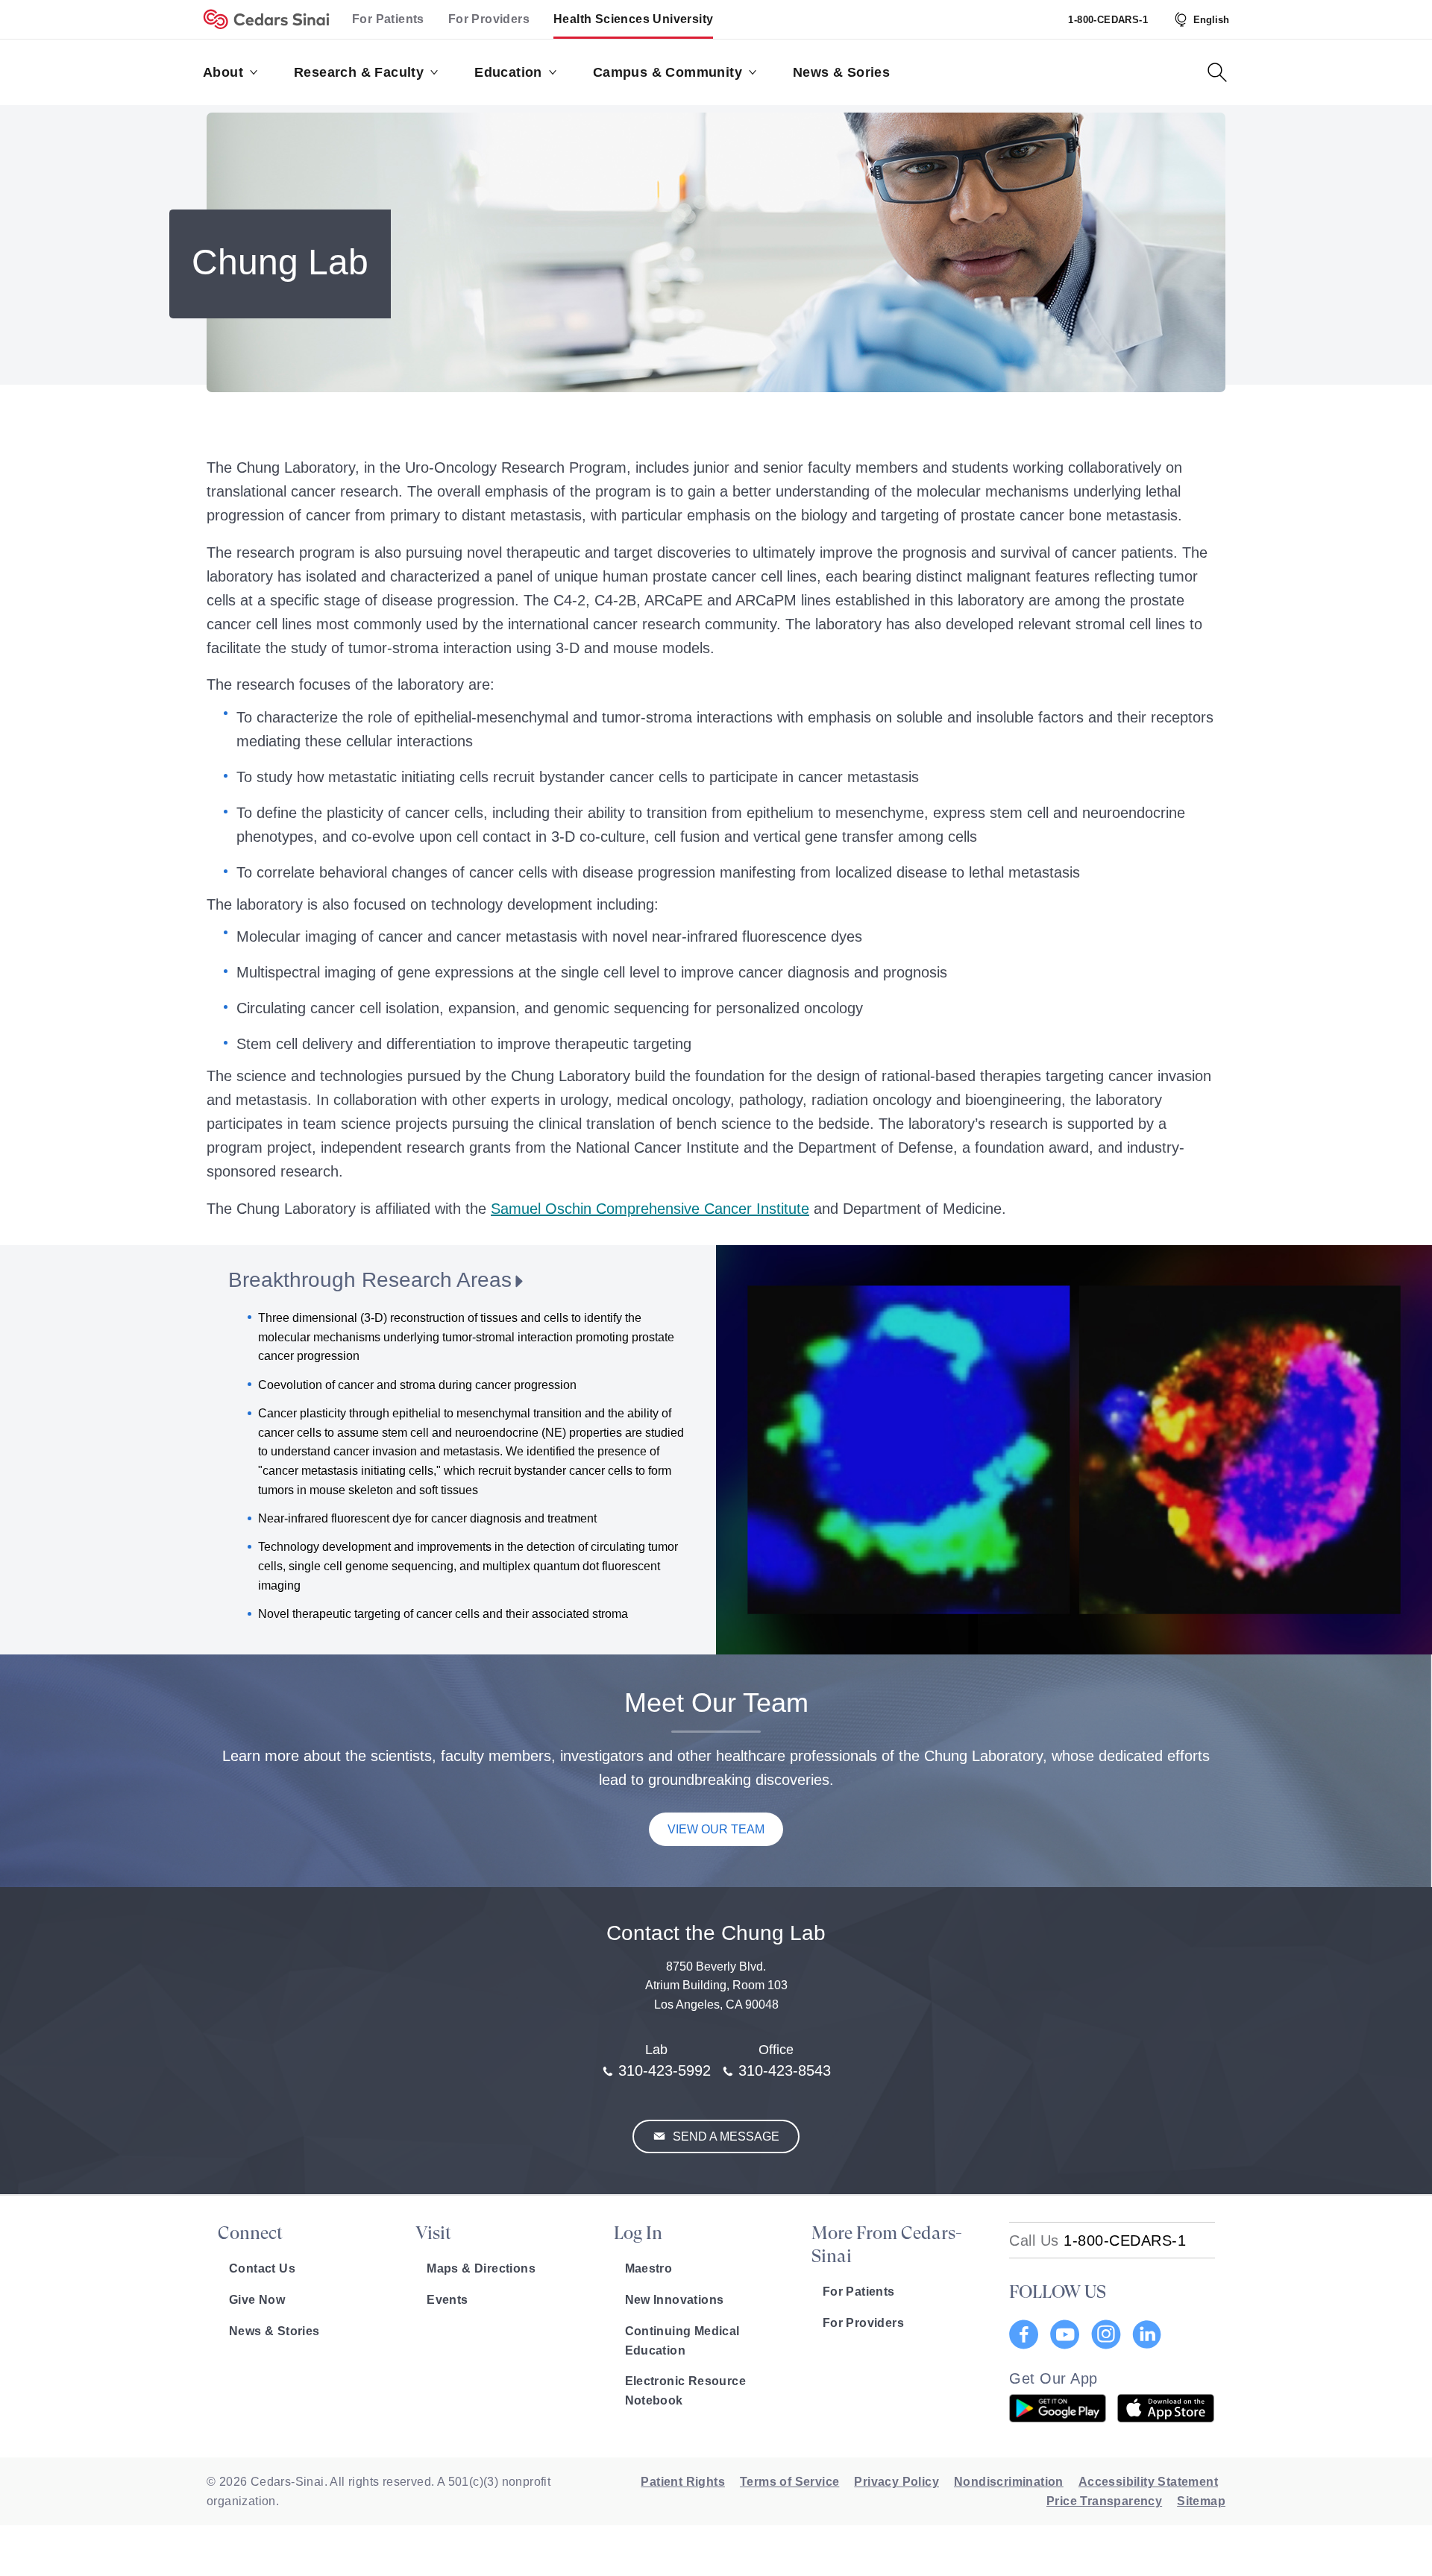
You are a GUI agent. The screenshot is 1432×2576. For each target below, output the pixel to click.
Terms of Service (789, 2482)
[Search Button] (1217, 72)
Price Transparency (1104, 2501)
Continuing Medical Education (682, 2341)
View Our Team (716, 1829)
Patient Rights (683, 2482)
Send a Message (725, 2136)
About (223, 72)
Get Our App (1053, 2378)
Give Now (257, 2300)
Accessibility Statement (1148, 2482)
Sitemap (1201, 2501)
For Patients (388, 19)
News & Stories (274, 2331)
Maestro (649, 2268)
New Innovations (675, 2300)
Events (447, 2300)
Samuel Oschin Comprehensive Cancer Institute (650, 1209)
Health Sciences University (633, 19)
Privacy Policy (896, 2482)
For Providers (489, 19)
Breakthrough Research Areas (370, 1280)
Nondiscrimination (1009, 2482)
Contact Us (262, 2268)
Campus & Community (668, 72)
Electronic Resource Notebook (686, 2391)
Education (508, 72)
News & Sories (841, 72)
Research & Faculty (359, 72)
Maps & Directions (481, 2268)
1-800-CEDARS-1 (1108, 20)
